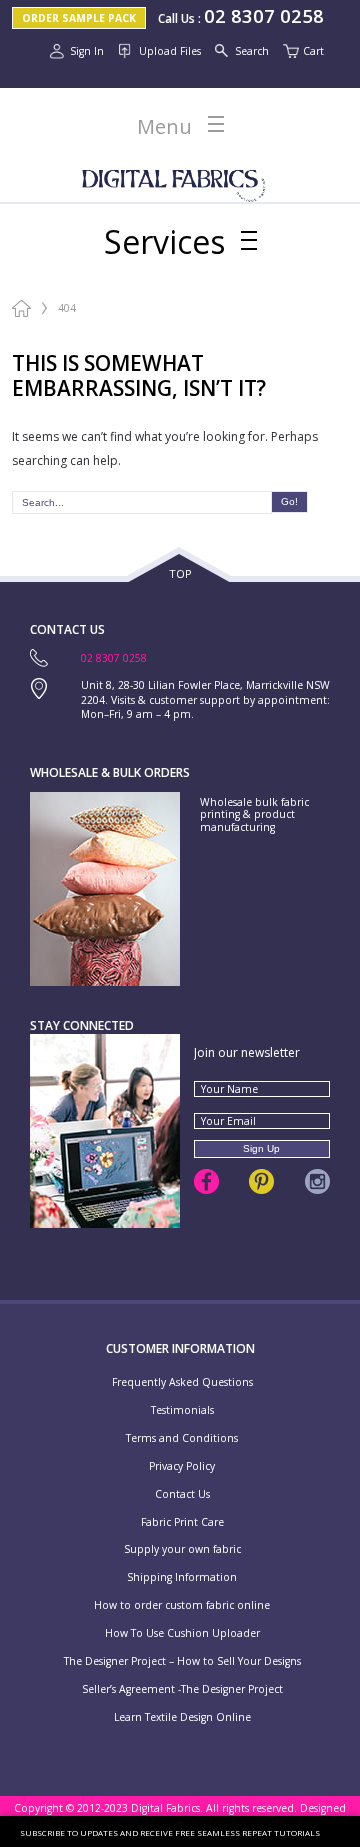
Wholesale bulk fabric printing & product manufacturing (254, 815)
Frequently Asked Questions (182, 1382)
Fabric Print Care (182, 1522)
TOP (180, 574)
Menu (164, 127)
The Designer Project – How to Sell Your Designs (182, 1661)
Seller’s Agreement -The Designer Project (182, 1689)
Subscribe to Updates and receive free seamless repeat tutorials (170, 1832)
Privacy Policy (182, 1466)
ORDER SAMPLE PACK (79, 18)
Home (21, 308)
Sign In (87, 51)
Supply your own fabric (182, 1549)
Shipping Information (182, 1577)
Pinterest (261, 1181)
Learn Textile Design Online (182, 1717)
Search (252, 51)
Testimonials (182, 1410)
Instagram (317, 1181)
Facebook (206, 1181)
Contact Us (182, 1494)
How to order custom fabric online (182, 1605)
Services (164, 242)
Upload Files (169, 51)
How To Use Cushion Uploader (182, 1633)
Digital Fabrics (174, 181)
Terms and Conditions (182, 1438)
